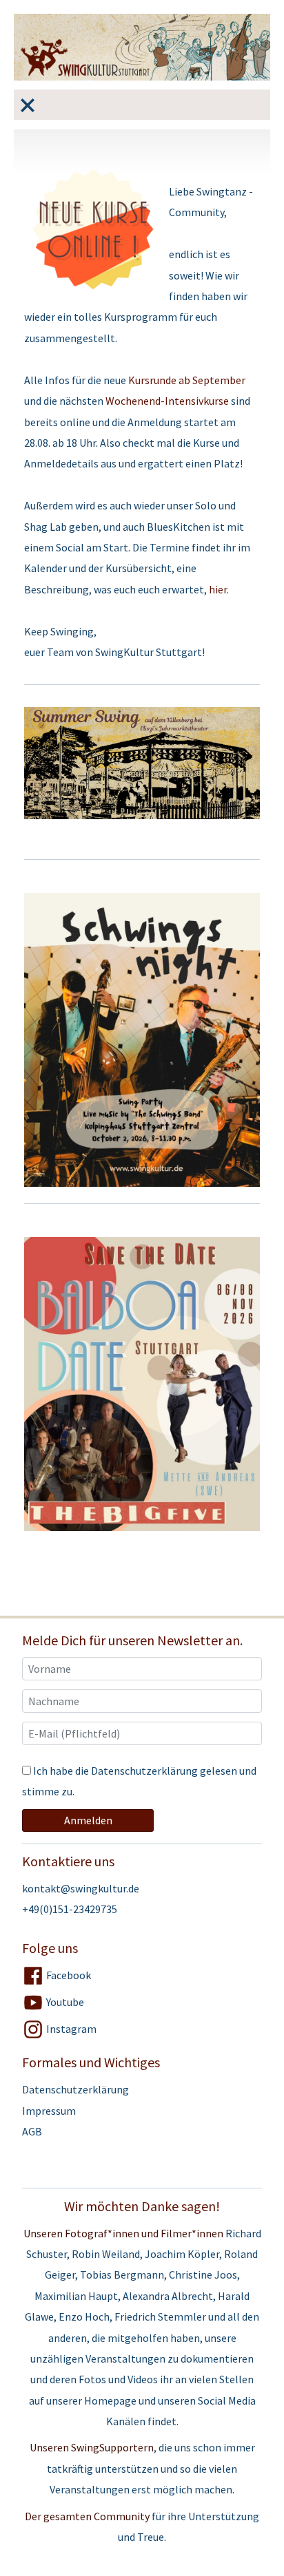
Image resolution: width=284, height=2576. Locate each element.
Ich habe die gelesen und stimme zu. (139, 1781)
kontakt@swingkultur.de (81, 1888)
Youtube (64, 2002)
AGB (32, 2131)
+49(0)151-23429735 (70, 1909)
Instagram (70, 2029)
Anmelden (88, 1820)
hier (218, 589)
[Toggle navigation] (28, 105)
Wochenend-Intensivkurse (167, 401)
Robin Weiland (106, 2254)
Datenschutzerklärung (144, 1771)
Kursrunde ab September (187, 380)
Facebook (68, 1975)
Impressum (49, 2111)
